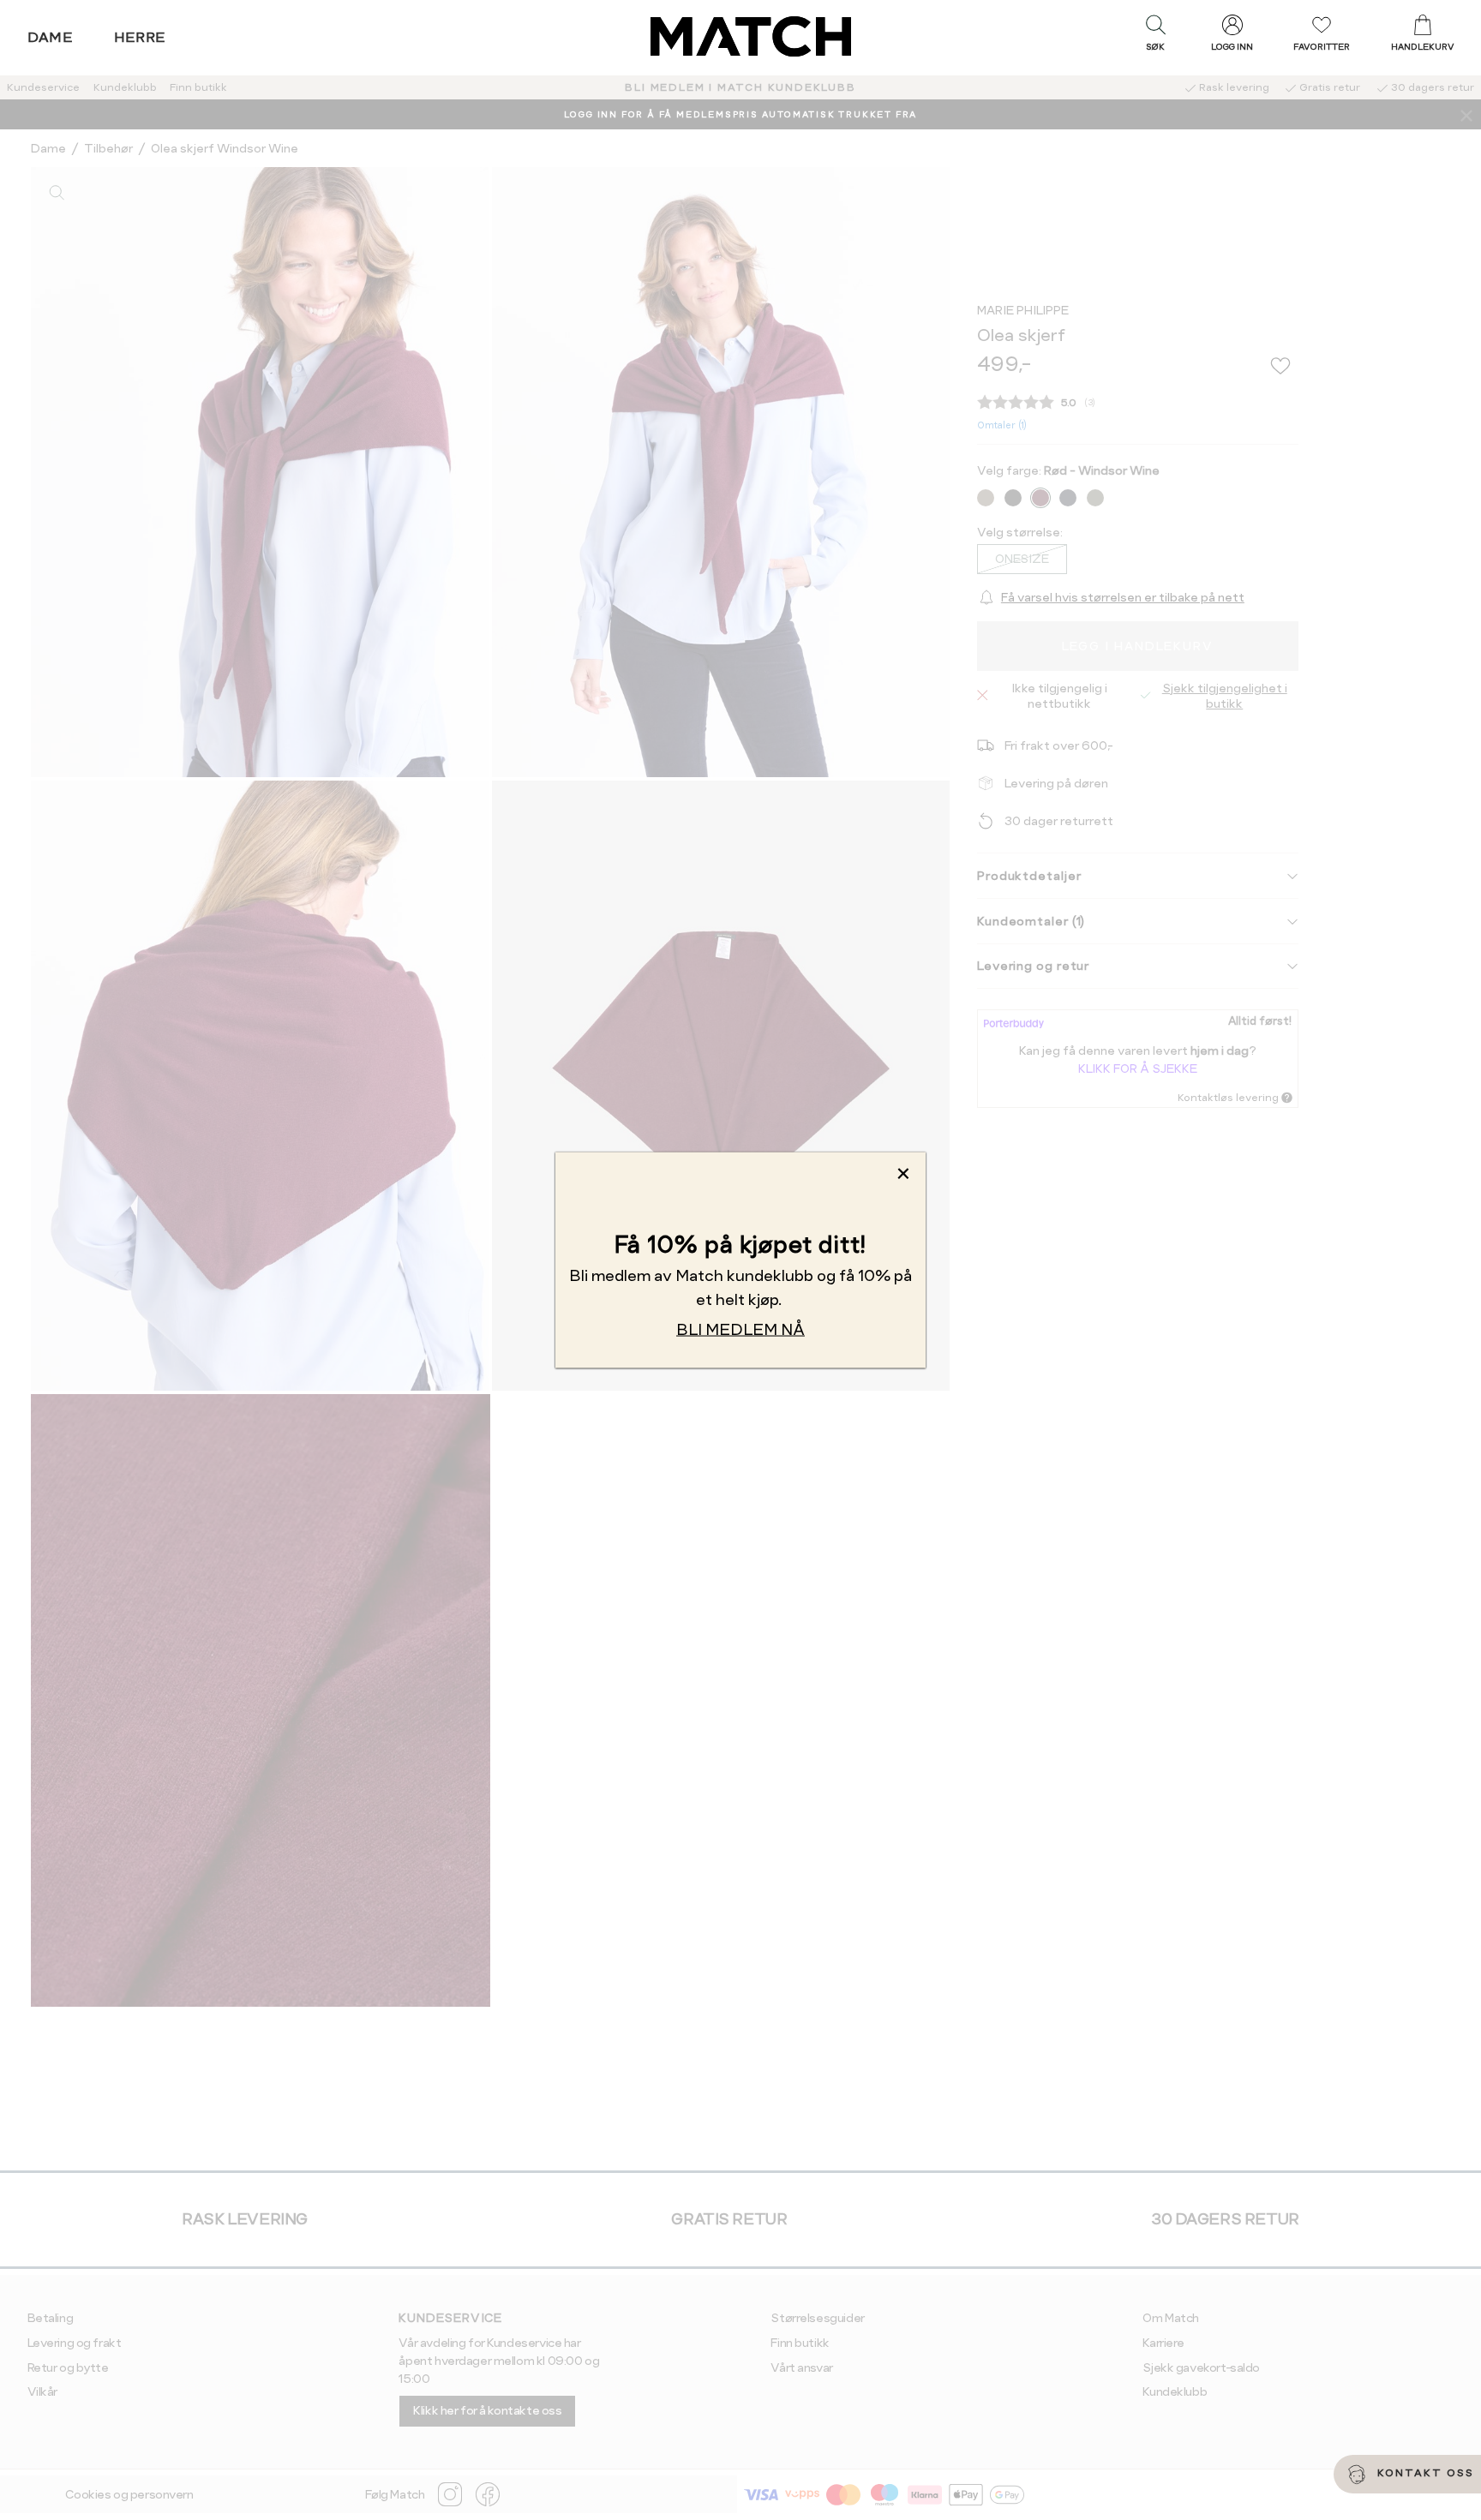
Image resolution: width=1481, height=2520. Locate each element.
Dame (51, 37)
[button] (1155, 37)
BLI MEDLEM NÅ (740, 1329)
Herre (140, 37)
